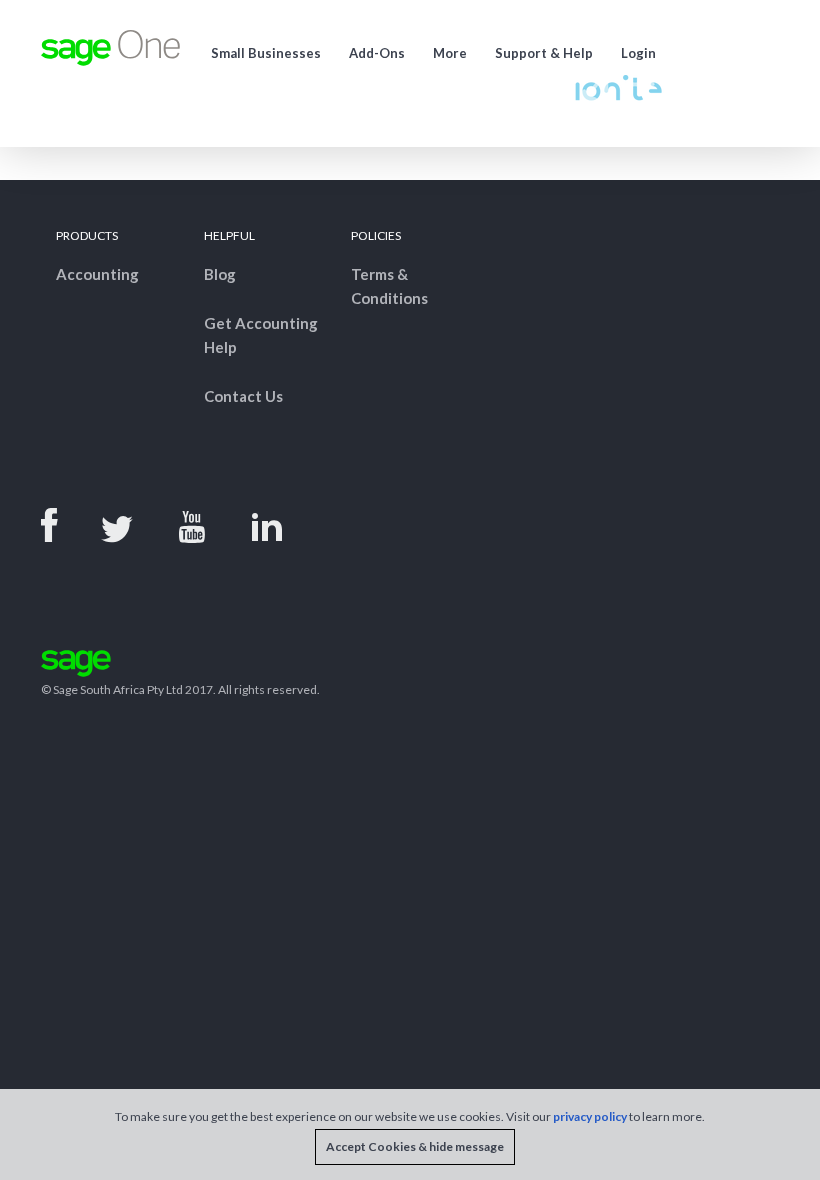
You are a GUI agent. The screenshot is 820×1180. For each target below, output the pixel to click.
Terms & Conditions (389, 286)
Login (638, 53)
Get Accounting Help (261, 335)
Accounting (97, 274)
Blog (220, 274)
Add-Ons (377, 53)
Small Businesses (266, 53)
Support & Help (544, 53)
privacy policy (590, 1116)
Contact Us (243, 396)
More (450, 53)
